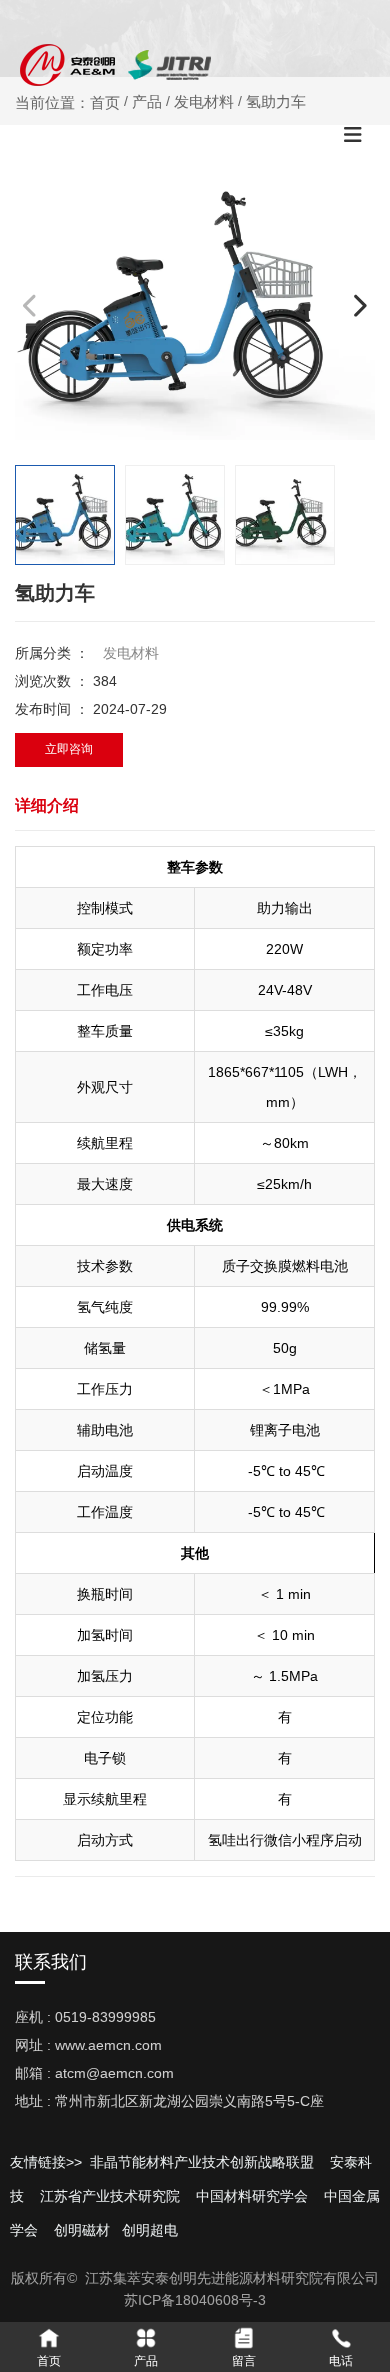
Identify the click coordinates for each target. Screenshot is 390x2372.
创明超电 (150, 2230)
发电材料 (131, 653)
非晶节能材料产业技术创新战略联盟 (200, 2162)
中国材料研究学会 (252, 2196)
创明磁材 (82, 2230)
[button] (359, 304)
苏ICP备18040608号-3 (195, 2300)
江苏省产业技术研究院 (110, 2196)
